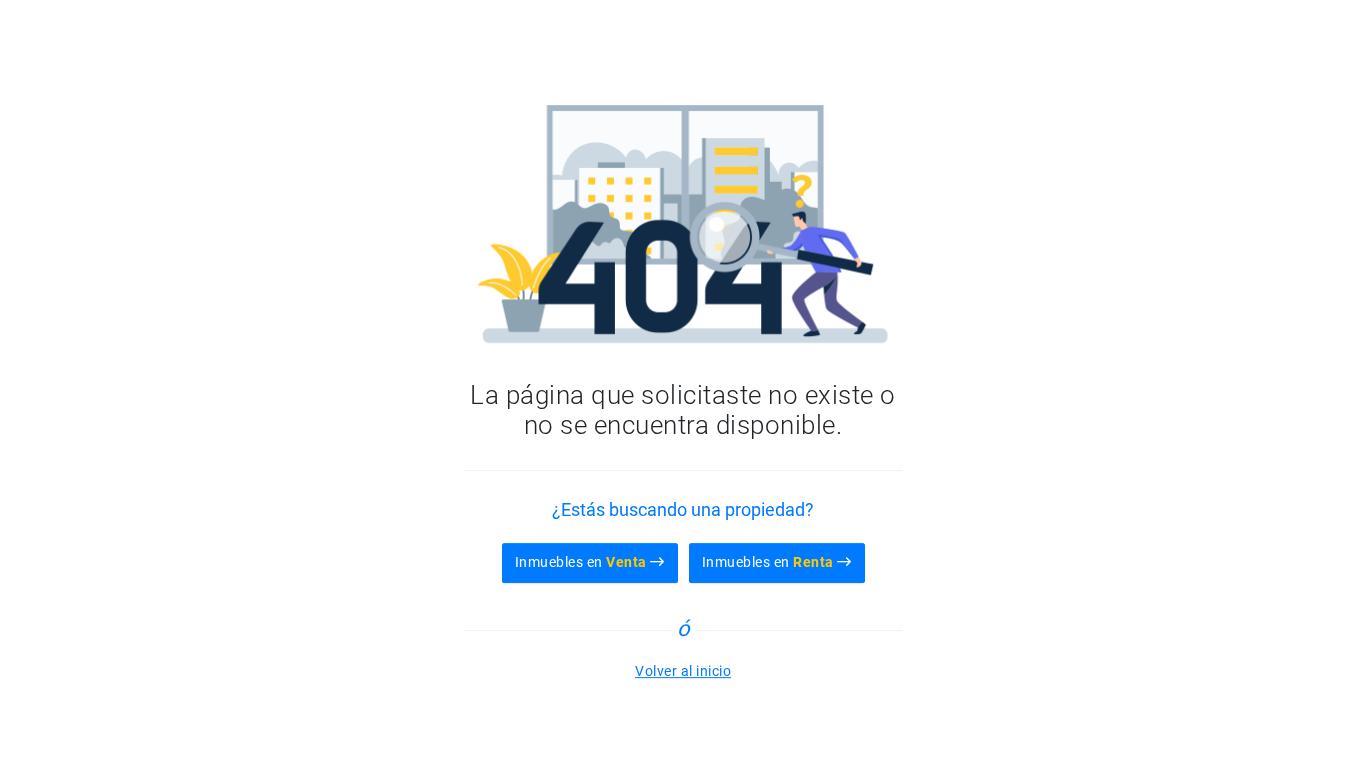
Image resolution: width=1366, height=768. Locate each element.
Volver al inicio (683, 671)
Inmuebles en (581, 562)
